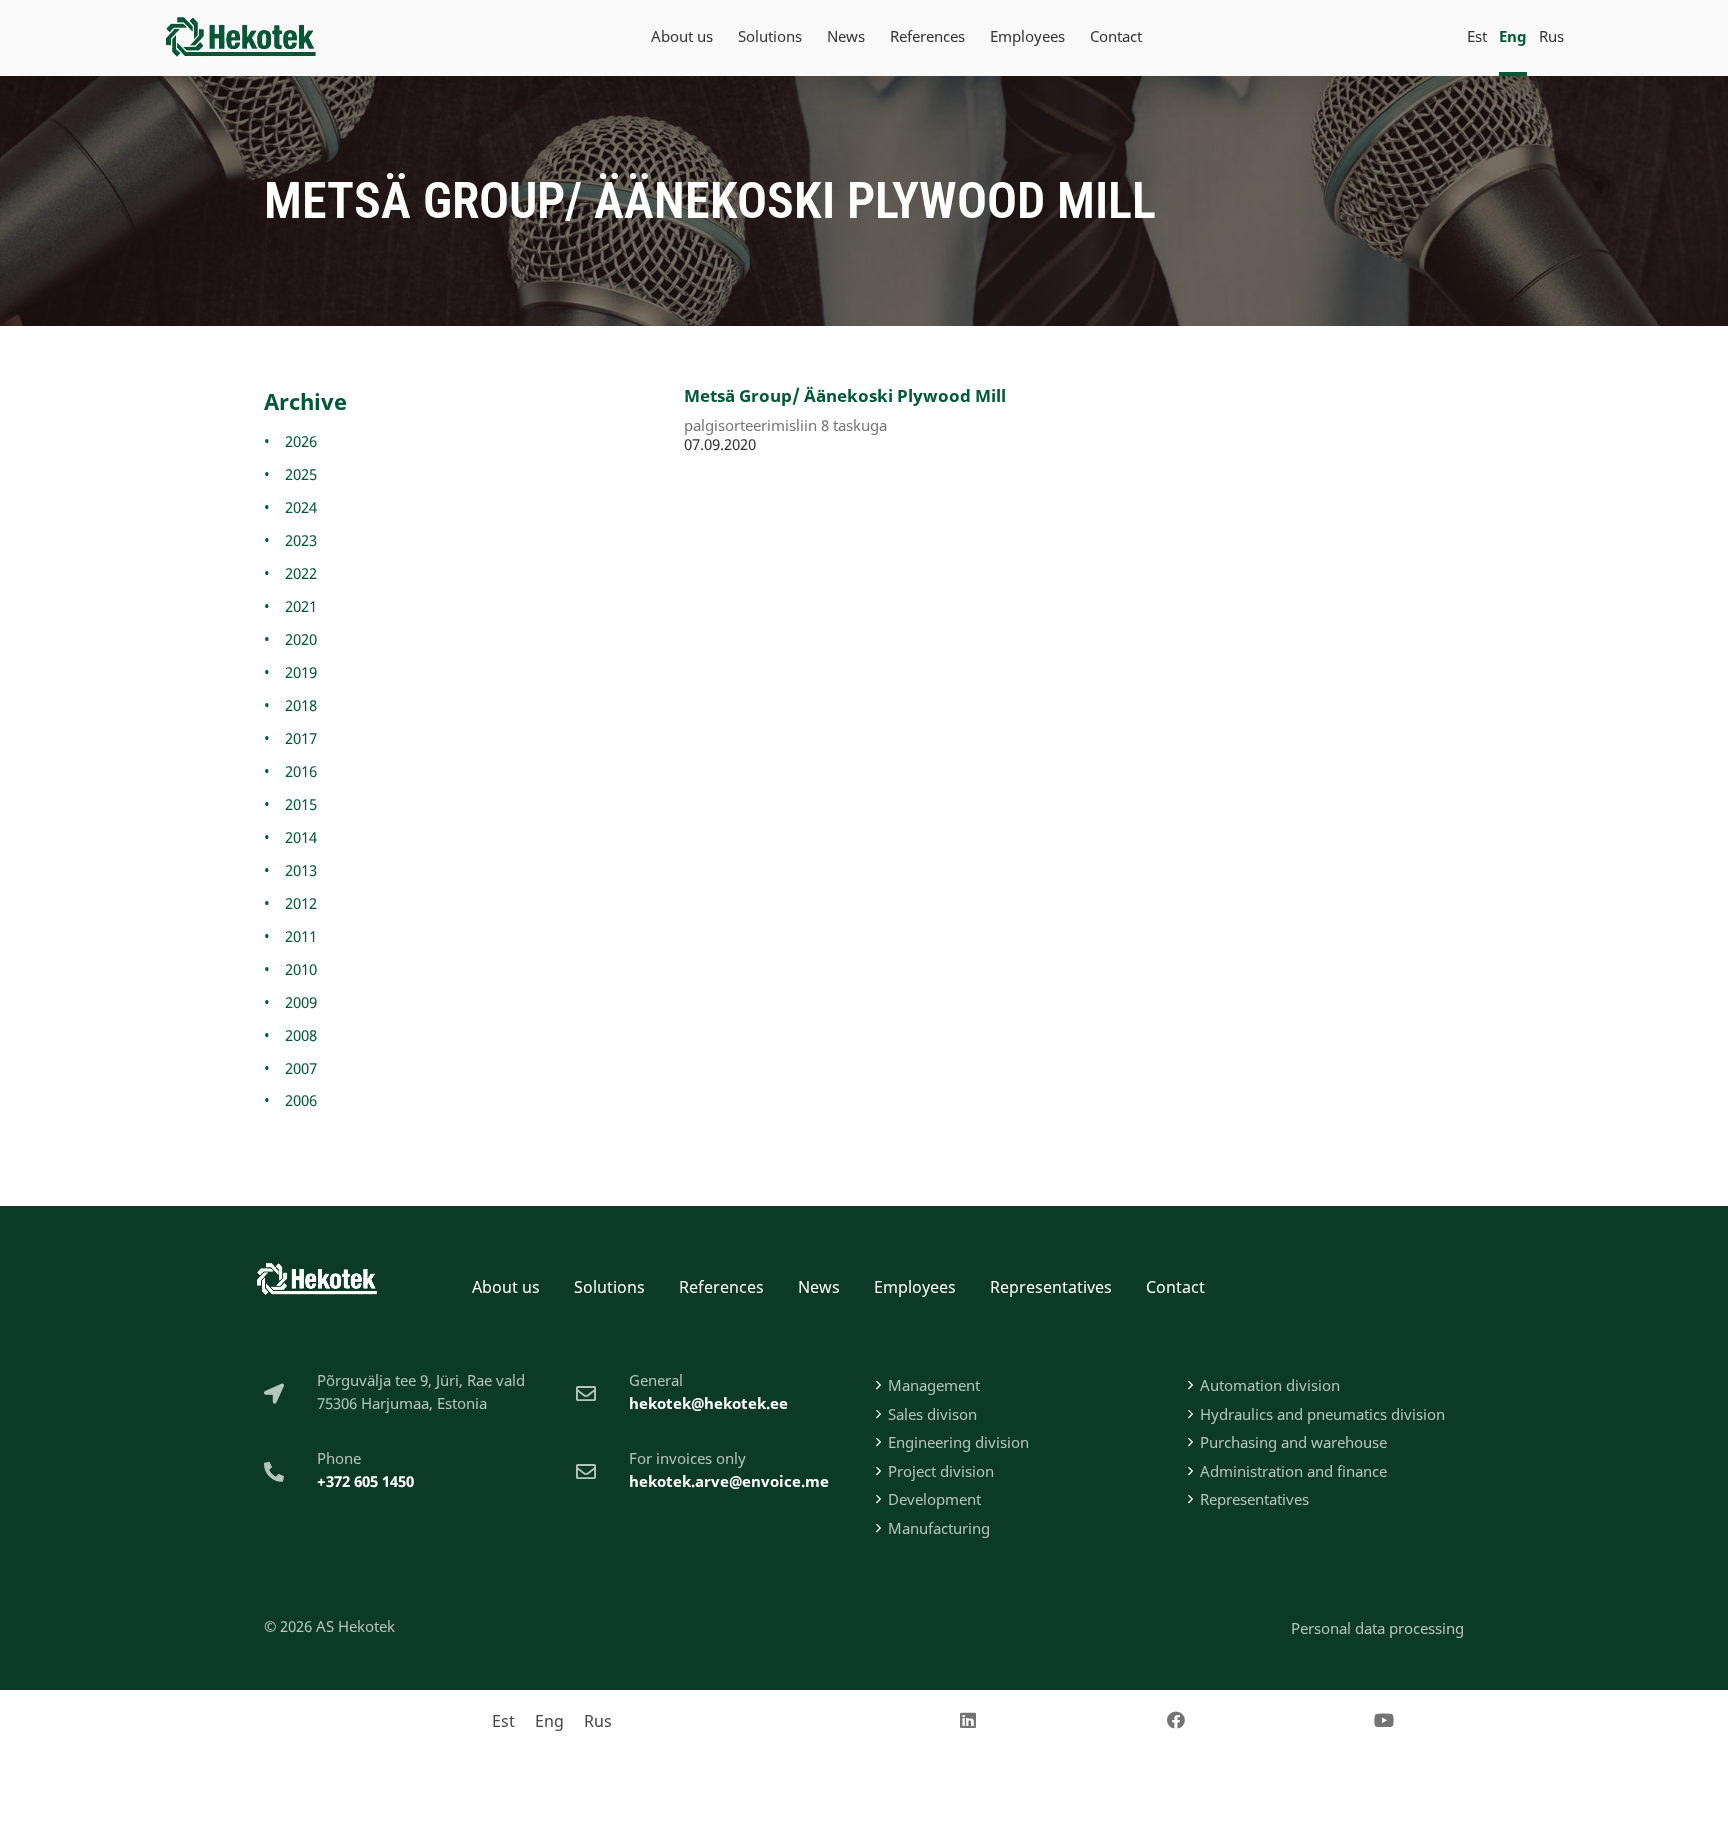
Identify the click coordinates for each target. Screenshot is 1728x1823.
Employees (915, 1287)
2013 (301, 870)
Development (934, 1499)
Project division (941, 1471)
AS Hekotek (355, 1626)
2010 (301, 969)
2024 (301, 507)
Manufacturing (939, 1528)
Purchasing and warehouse (1293, 1442)
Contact (1175, 1287)
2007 (301, 1068)
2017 (301, 738)
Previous (718, 499)
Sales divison (932, 1414)
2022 (301, 573)
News (819, 1287)
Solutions (609, 1287)
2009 (301, 1002)
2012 (301, 903)
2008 (301, 1035)
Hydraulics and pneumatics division (1322, 1414)
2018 (301, 705)
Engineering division (958, 1442)
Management (934, 1385)
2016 (301, 771)
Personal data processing (1377, 1628)
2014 (301, 837)
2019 (301, 672)
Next (776, 499)
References (721, 1287)
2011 (301, 936)
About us (506, 1287)
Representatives (1051, 1287)
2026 (301, 441)
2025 (301, 474)
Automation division (1270, 1385)
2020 (301, 639)
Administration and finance (1293, 1471)
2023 (301, 540)
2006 (301, 1100)
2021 (301, 606)
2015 (301, 804)
